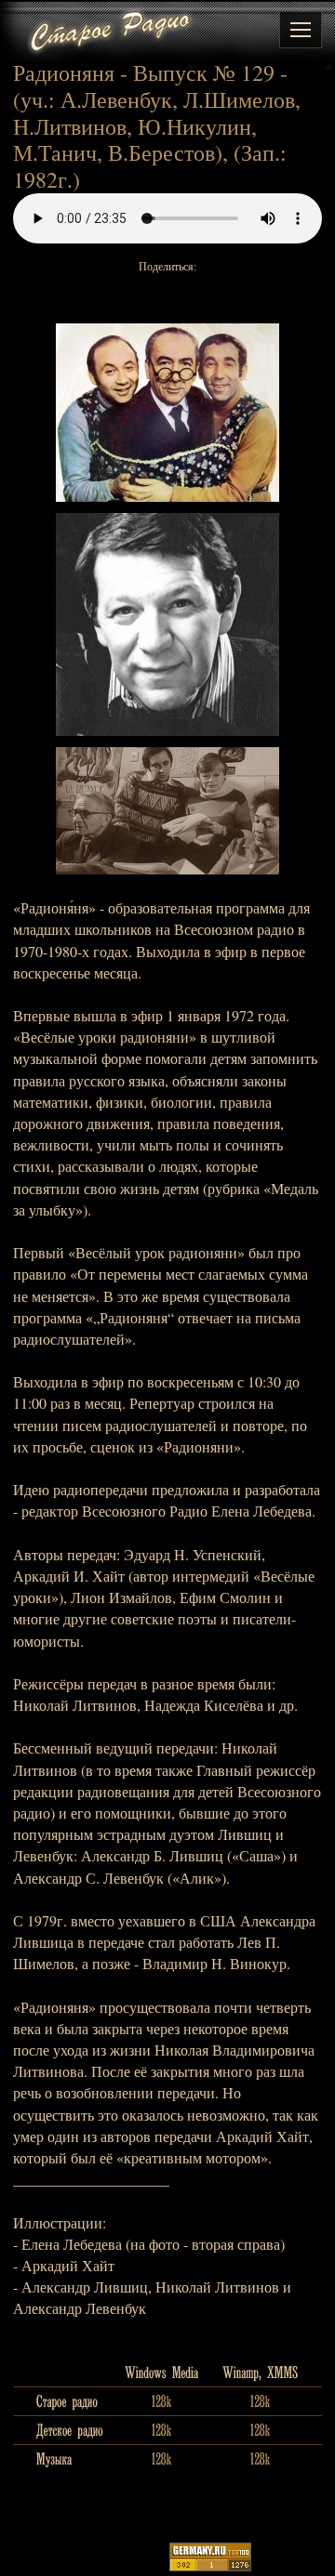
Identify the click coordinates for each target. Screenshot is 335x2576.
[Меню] (301, 30)
